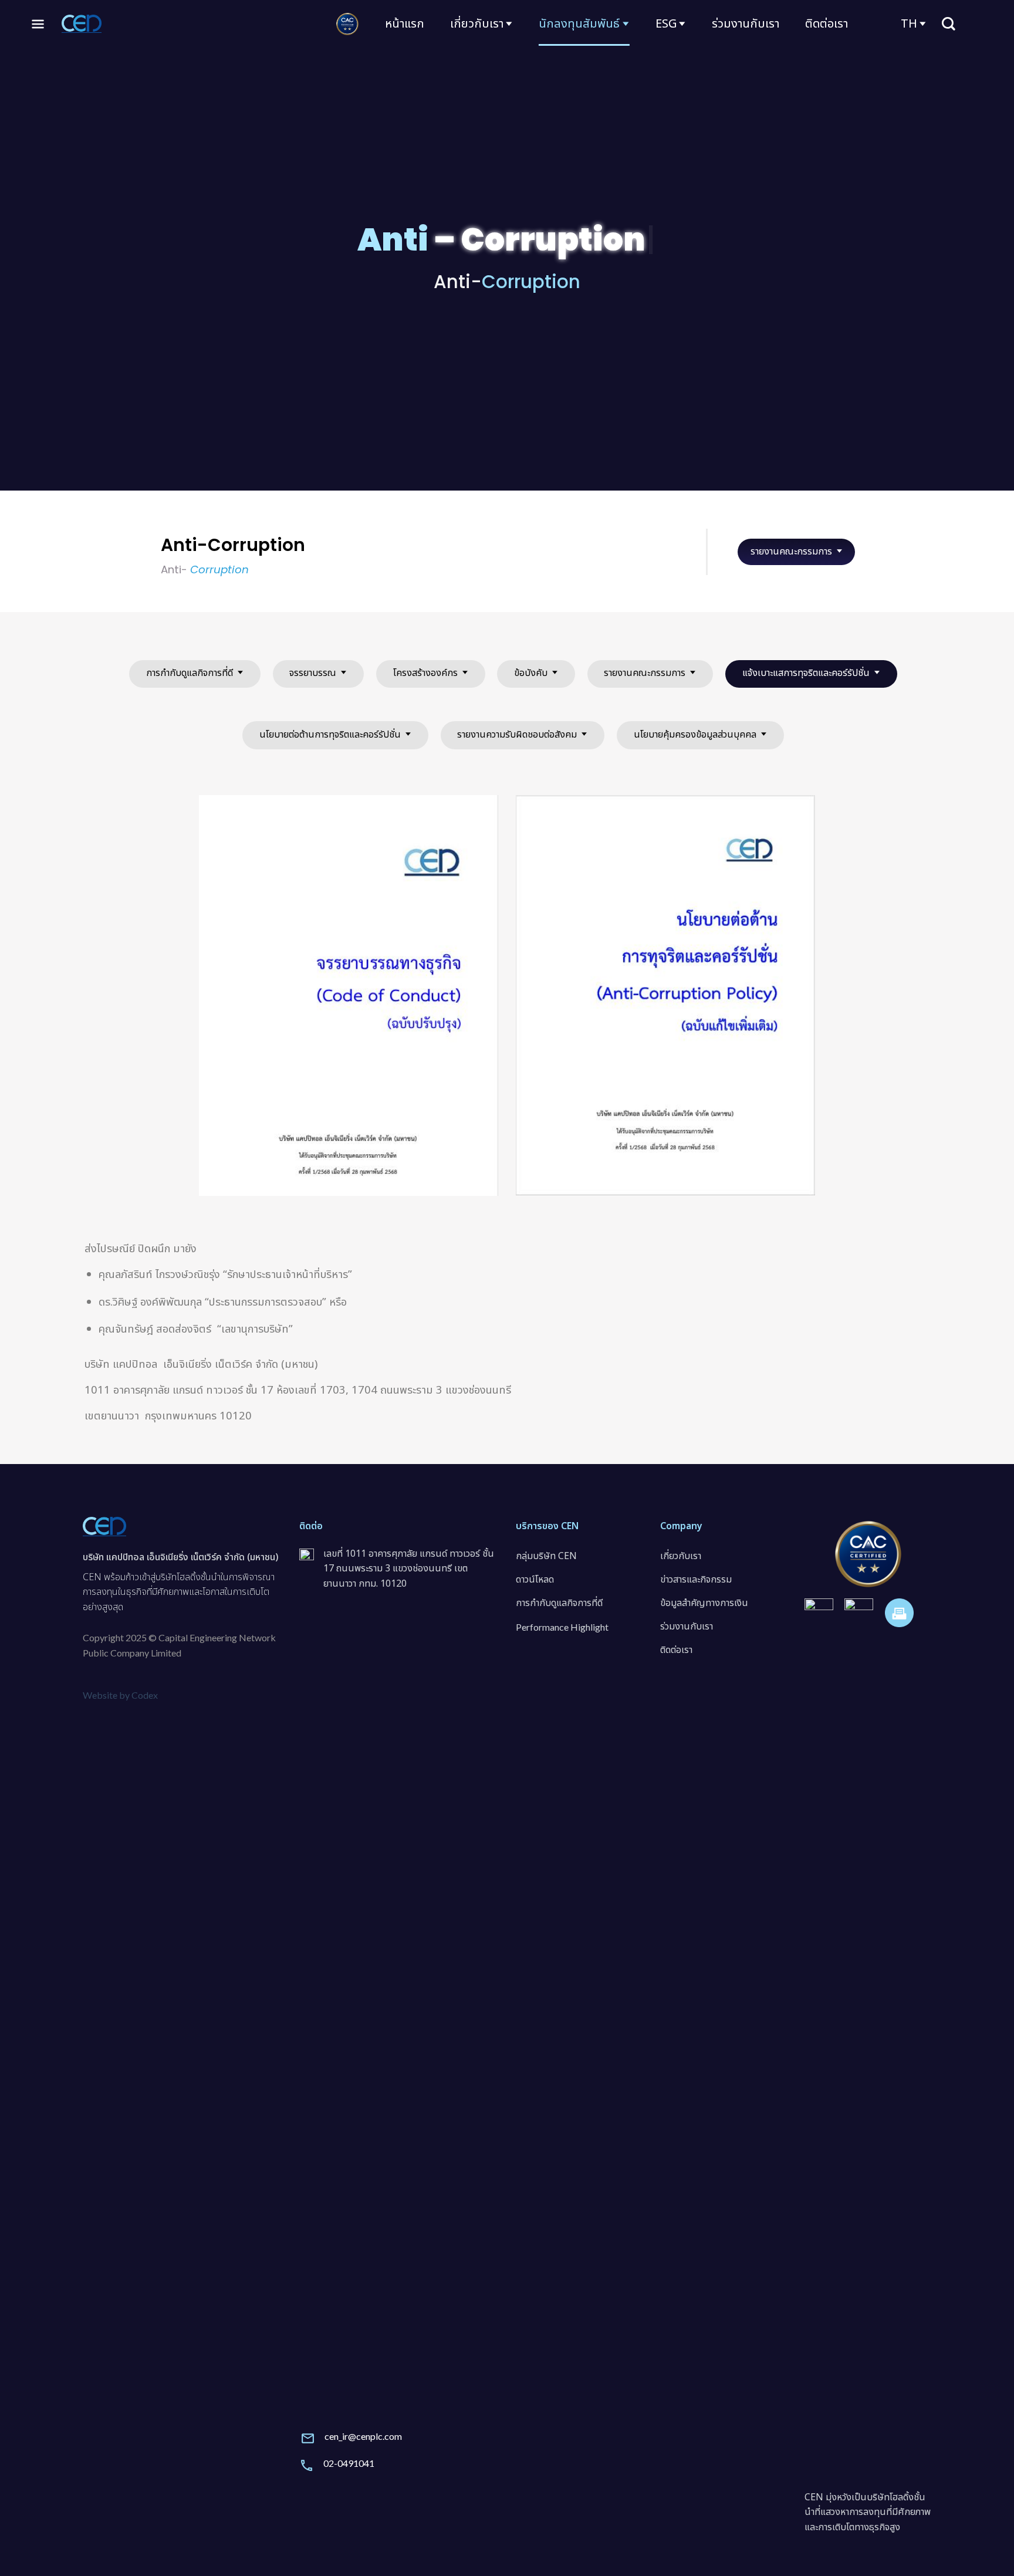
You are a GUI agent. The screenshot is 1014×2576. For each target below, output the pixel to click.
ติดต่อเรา (827, 24)
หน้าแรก (405, 24)
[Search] (948, 24)
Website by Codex (120, 1695)
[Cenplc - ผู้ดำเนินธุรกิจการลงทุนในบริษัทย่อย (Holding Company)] (82, 23)
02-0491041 (349, 2463)
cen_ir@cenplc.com (363, 2436)
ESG (666, 24)
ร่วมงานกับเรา (746, 24)
